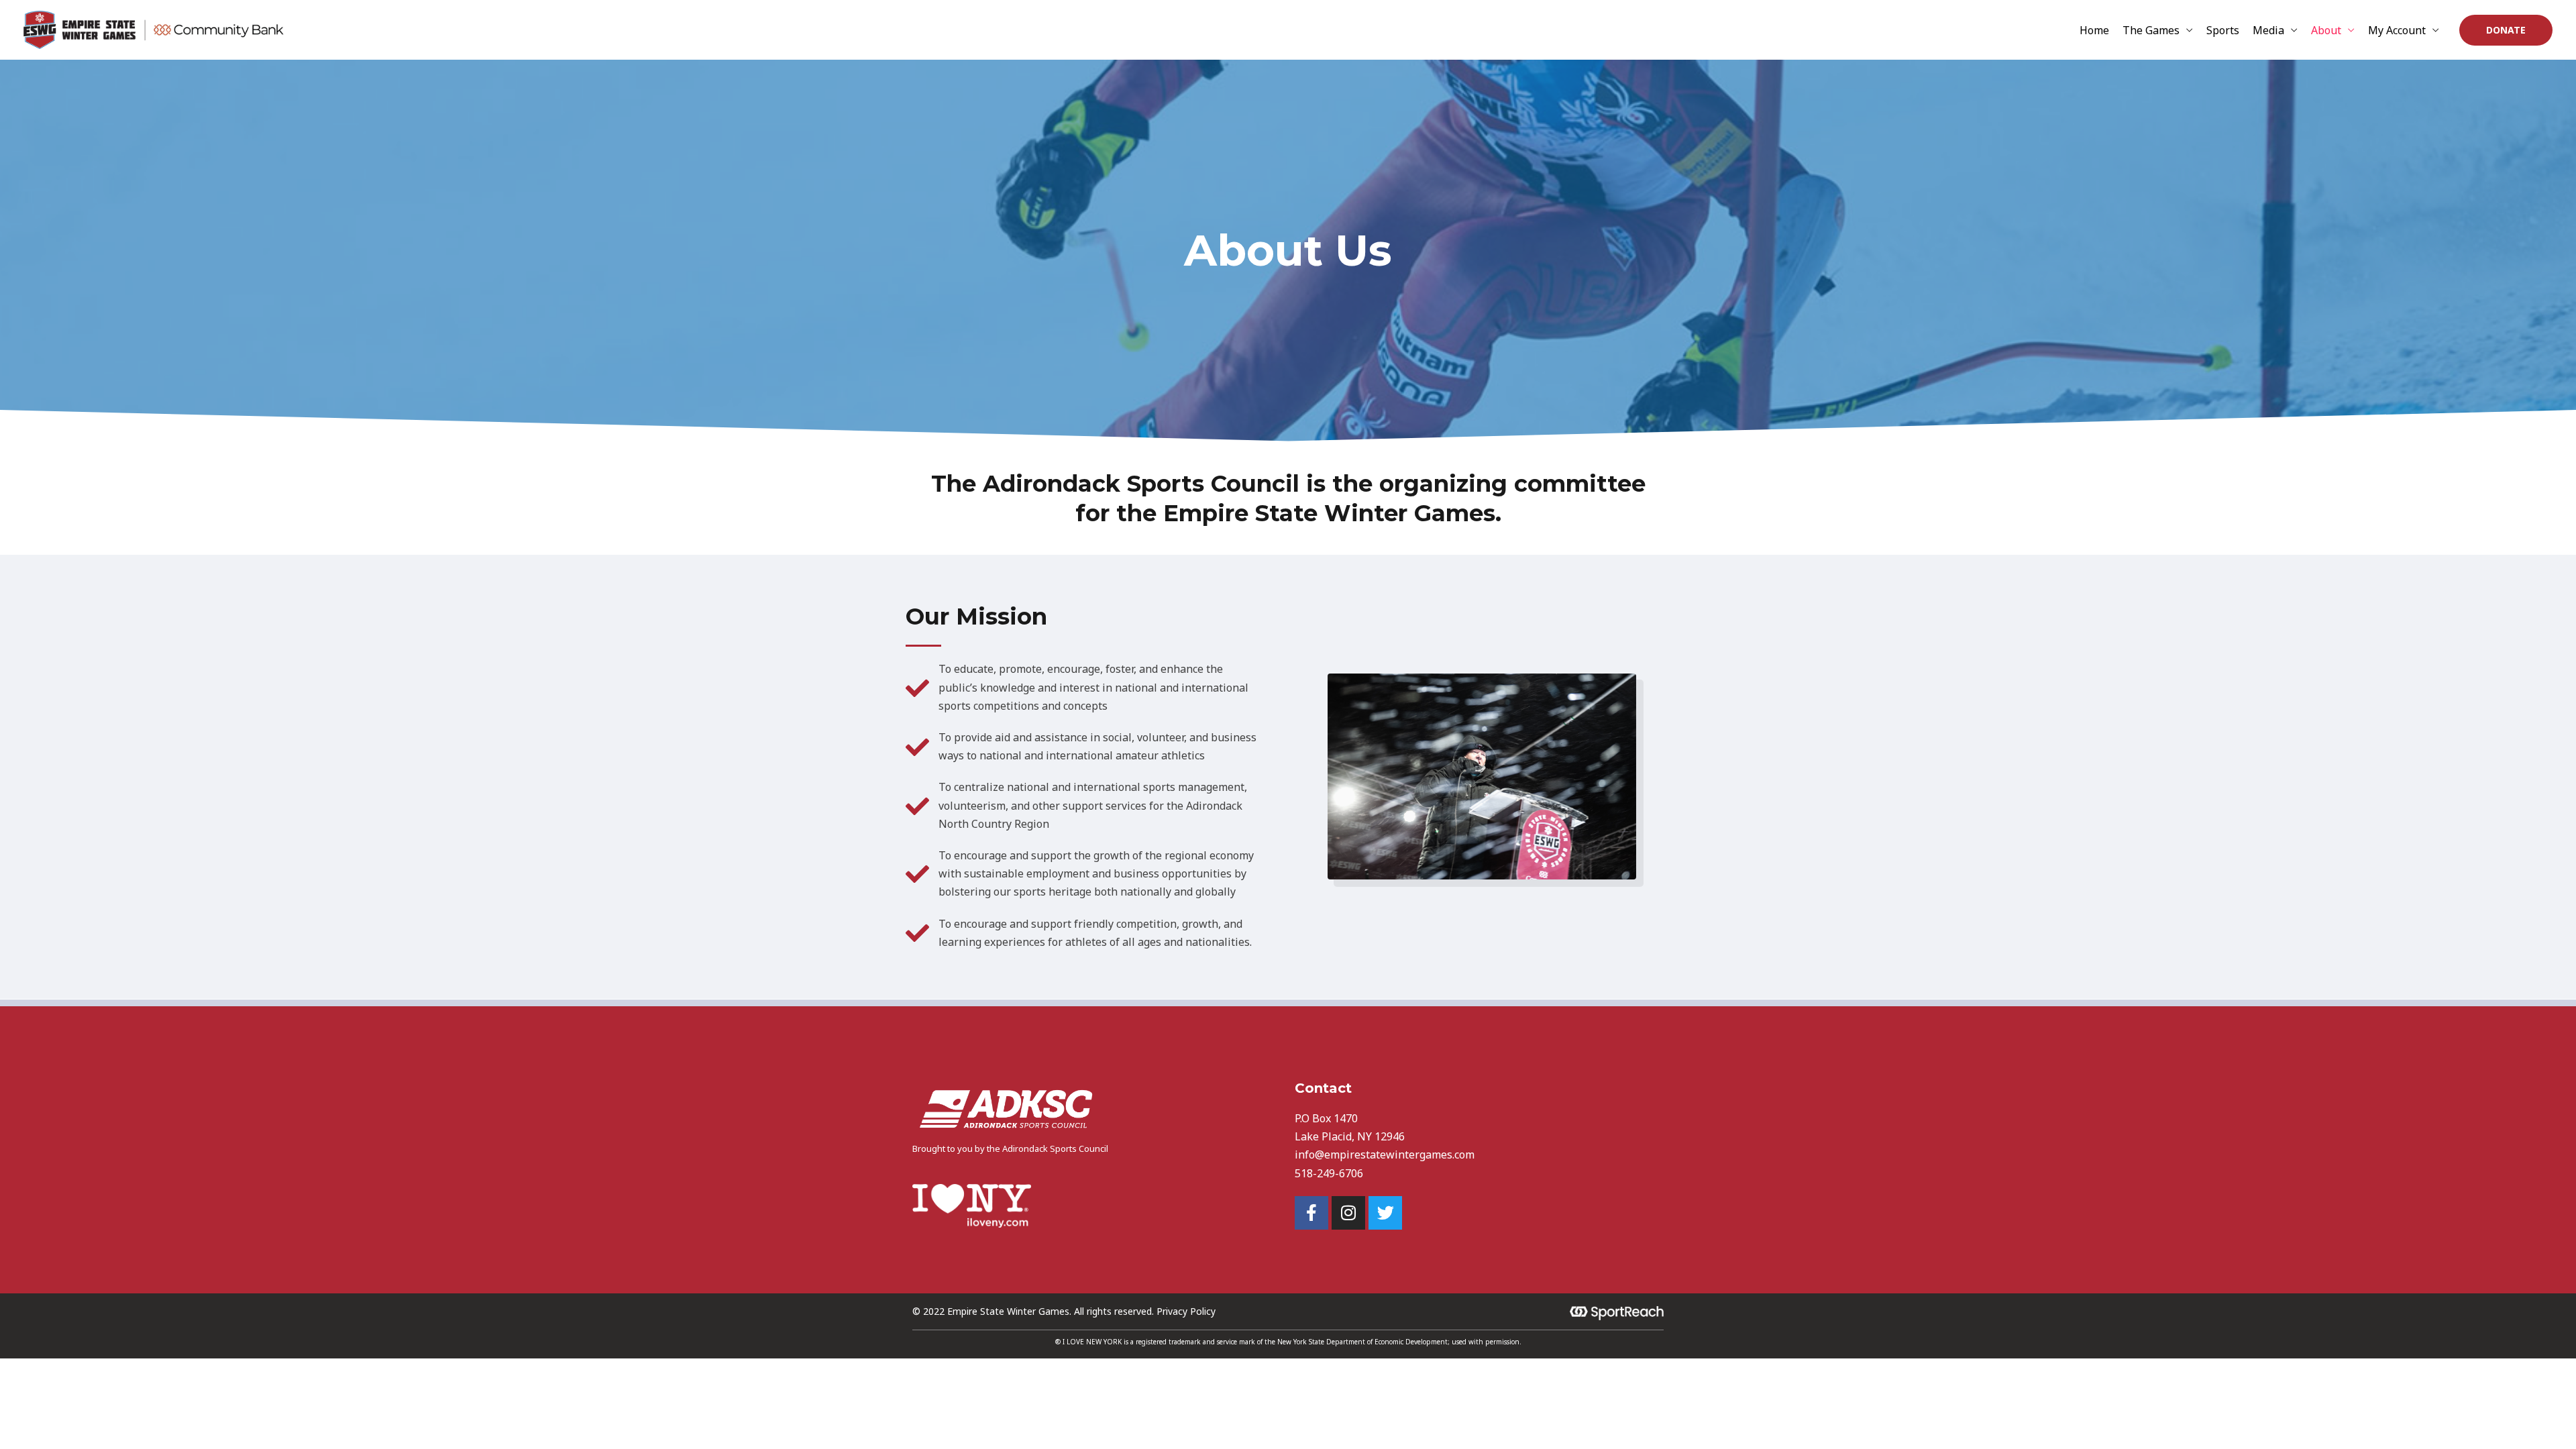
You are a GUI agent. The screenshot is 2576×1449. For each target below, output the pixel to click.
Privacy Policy (1186, 1311)
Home (2094, 30)
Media (2268, 30)
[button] (2506, 30)
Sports (2223, 30)
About (2326, 30)
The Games (2151, 30)
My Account (2397, 30)
